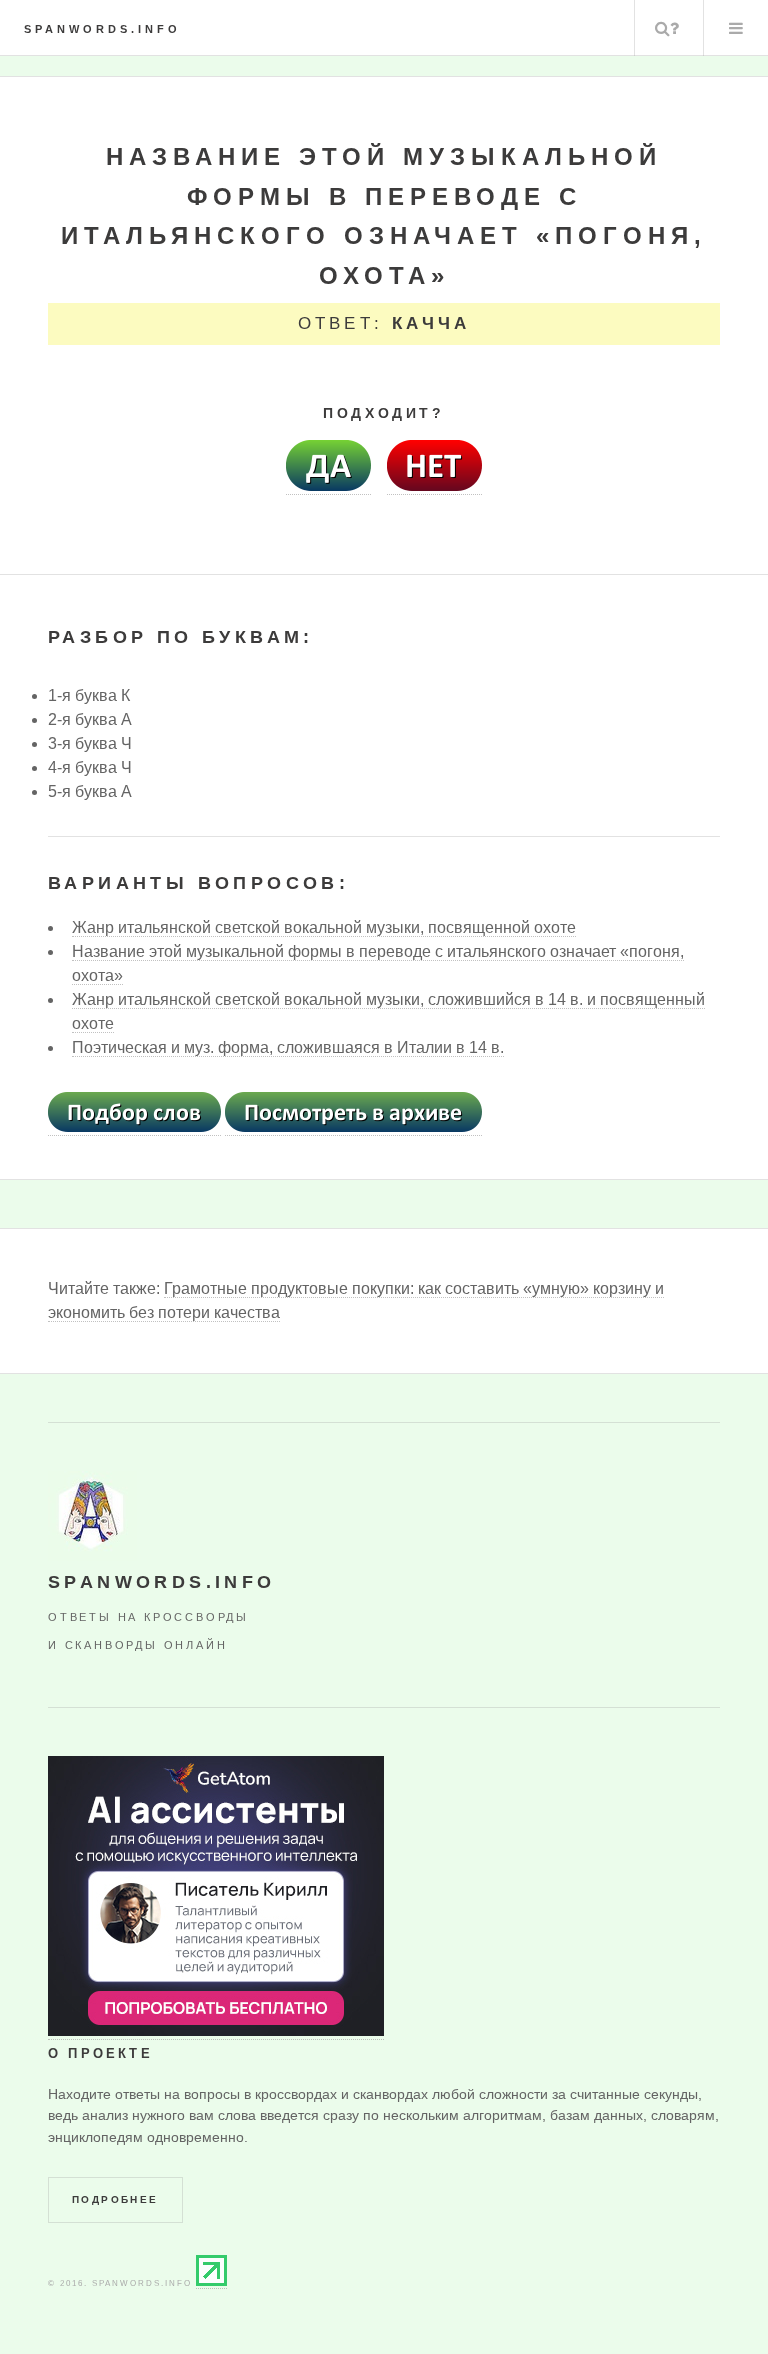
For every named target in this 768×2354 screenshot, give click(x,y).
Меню (736, 28)
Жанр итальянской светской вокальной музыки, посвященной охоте (324, 927)
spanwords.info (102, 29)
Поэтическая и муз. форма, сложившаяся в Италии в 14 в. (288, 1047)
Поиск (667, 28)
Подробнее (115, 2199)
